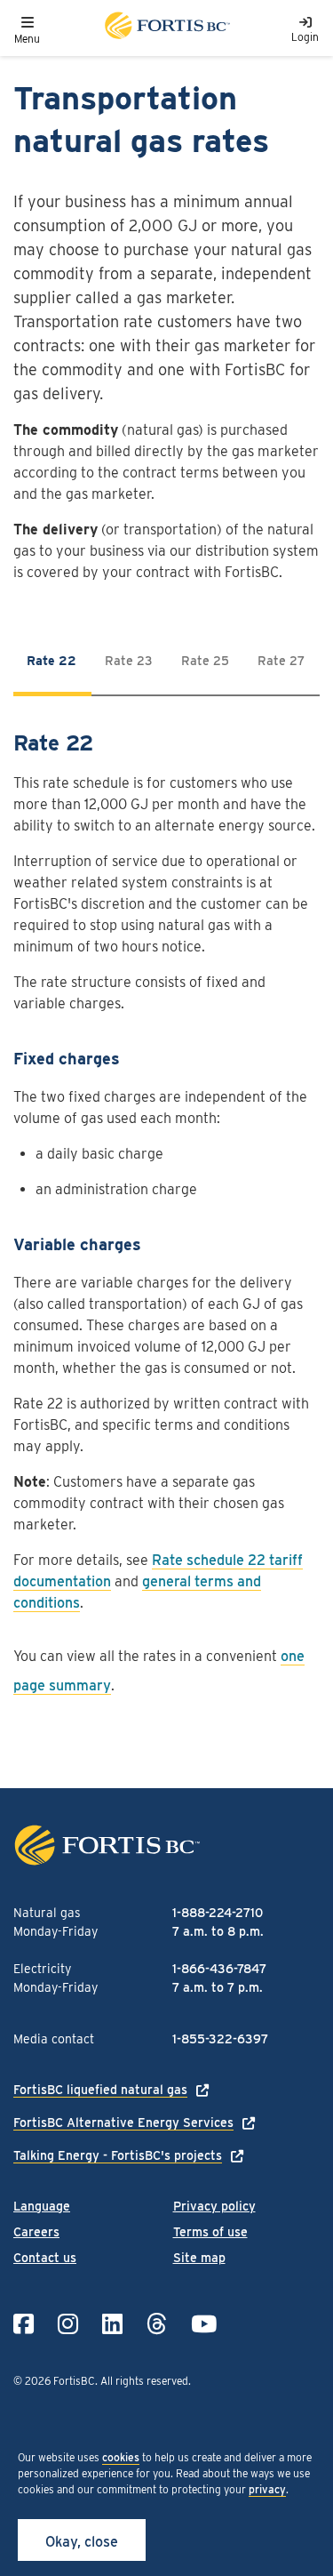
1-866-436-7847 (219, 1969)
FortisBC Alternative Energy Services (123, 2123)
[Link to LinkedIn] (112, 2324)
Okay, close (82, 2542)
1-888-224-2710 (218, 1913)
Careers (36, 2232)
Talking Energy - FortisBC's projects (118, 2155)
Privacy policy (214, 2206)
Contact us (45, 2258)
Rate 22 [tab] (52, 661)
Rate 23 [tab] (129, 661)
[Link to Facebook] (24, 2324)
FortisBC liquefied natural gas (100, 2090)
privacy (267, 2489)
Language (42, 2206)
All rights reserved (144, 2381)
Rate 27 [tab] (281, 661)
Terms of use (210, 2232)
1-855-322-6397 (220, 2039)
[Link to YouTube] (204, 2324)
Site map (199, 2258)
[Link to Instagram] (68, 2324)
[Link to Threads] (157, 2324)
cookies (121, 2457)
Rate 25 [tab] (205, 661)
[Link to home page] (166, 28)
